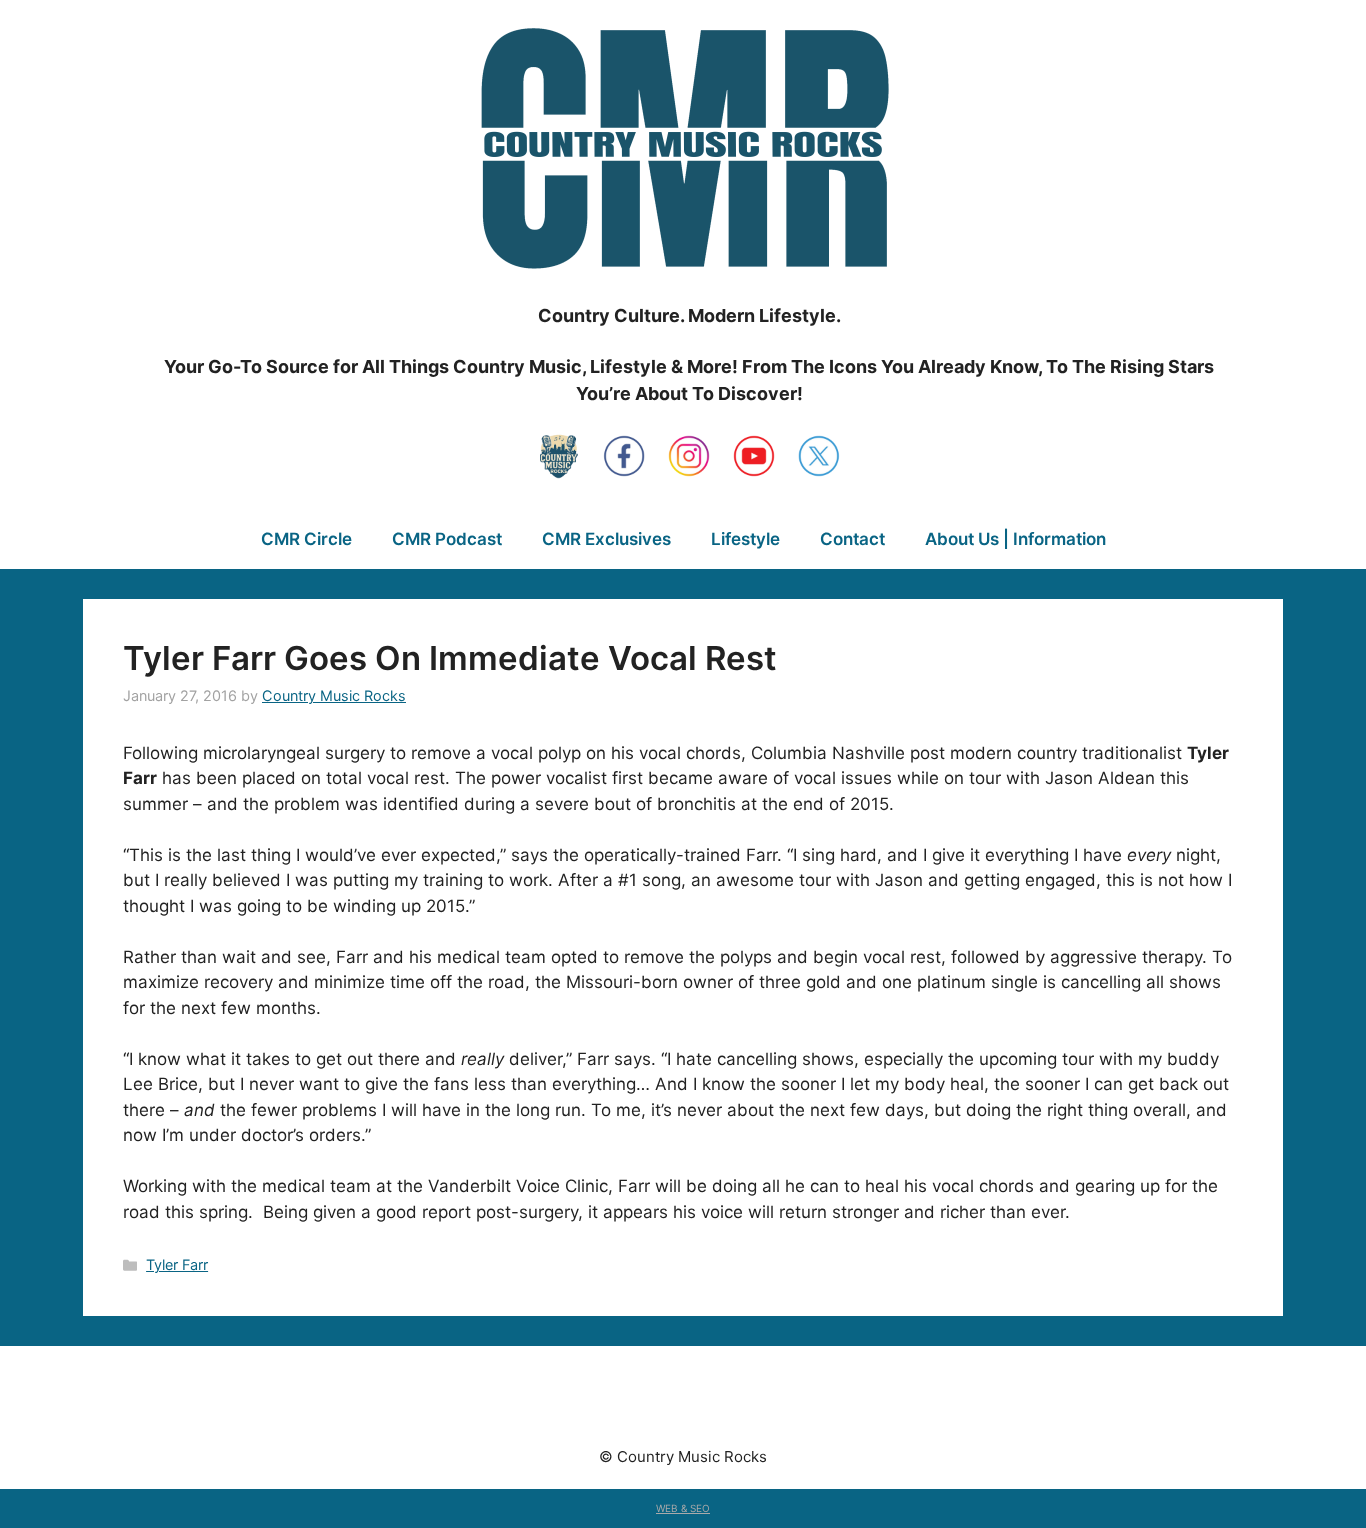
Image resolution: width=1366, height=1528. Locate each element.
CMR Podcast (447, 539)
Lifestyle (745, 539)
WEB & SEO (683, 1508)
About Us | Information (1015, 539)
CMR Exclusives (606, 539)
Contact (852, 539)
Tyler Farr (177, 1264)
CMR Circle (306, 539)
